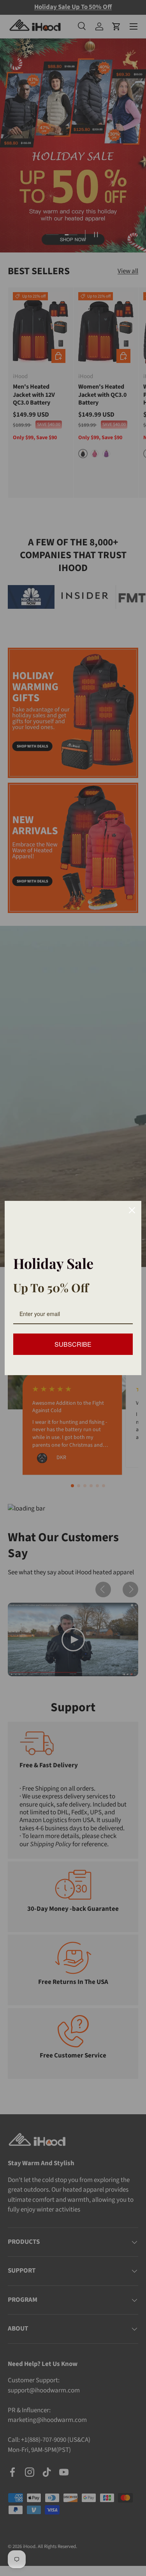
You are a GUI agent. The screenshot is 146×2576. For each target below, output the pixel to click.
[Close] (132, 1210)
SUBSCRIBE (73, 1344)
